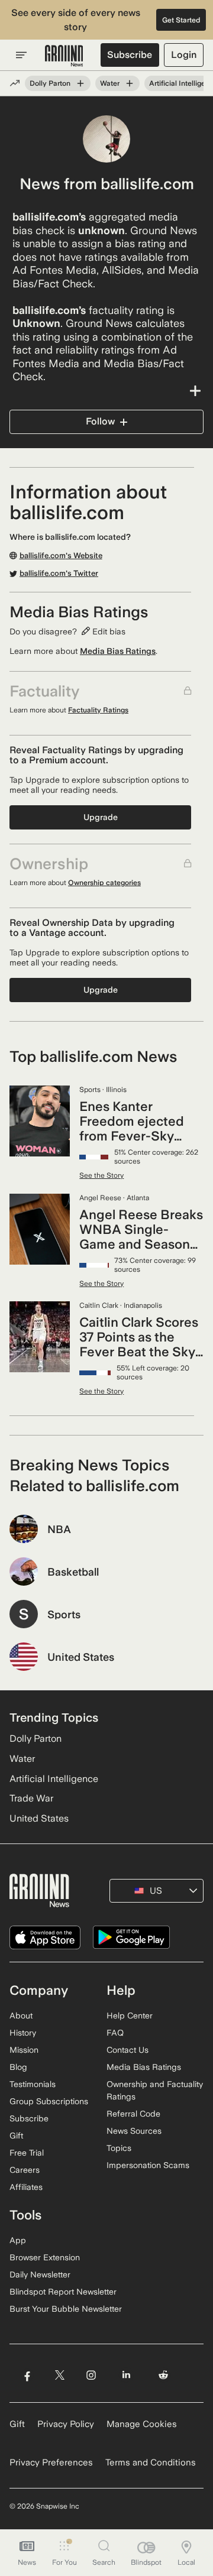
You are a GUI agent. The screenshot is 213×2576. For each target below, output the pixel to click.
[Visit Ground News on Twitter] (59, 2375)
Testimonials (33, 2084)
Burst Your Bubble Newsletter (66, 2309)
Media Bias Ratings (118, 651)
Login (184, 55)
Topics (119, 2148)
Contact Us (128, 2050)
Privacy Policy (66, 2424)
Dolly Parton (50, 83)
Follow (100, 421)
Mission (24, 2050)
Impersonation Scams (148, 2165)
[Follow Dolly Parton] (80, 83)
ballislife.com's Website (61, 556)
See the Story (101, 1175)
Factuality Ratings (98, 710)
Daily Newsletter (40, 2274)
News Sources (134, 2131)
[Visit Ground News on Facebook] (27, 2375)
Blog (18, 2067)
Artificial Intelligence (54, 1779)
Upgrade (101, 817)
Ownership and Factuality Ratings (155, 2090)
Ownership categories (104, 883)
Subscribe (130, 55)
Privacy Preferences (51, 2462)
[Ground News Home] (64, 56)
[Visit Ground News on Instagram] (91, 2375)
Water (110, 83)
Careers (25, 2170)
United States (39, 1818)
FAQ (115, 2033)
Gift (16, 2136)
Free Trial (27, 2153)
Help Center (130, 2016)
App (18, 2240)
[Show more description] (106, 391)
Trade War (31, 1798)
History (23, 2033)
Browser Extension (45, 2257)
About (21, 2016)
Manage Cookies (142, 2424)
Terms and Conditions (151, 2462)
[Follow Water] (130, 83)
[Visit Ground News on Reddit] (164, 2375)
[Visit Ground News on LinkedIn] (126, 2375)
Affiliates (26, 2187)
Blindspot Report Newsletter (63, 2292)
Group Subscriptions (49, 2101)
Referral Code (133, 2114)
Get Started (181, 20)
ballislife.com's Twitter (59, 573)
